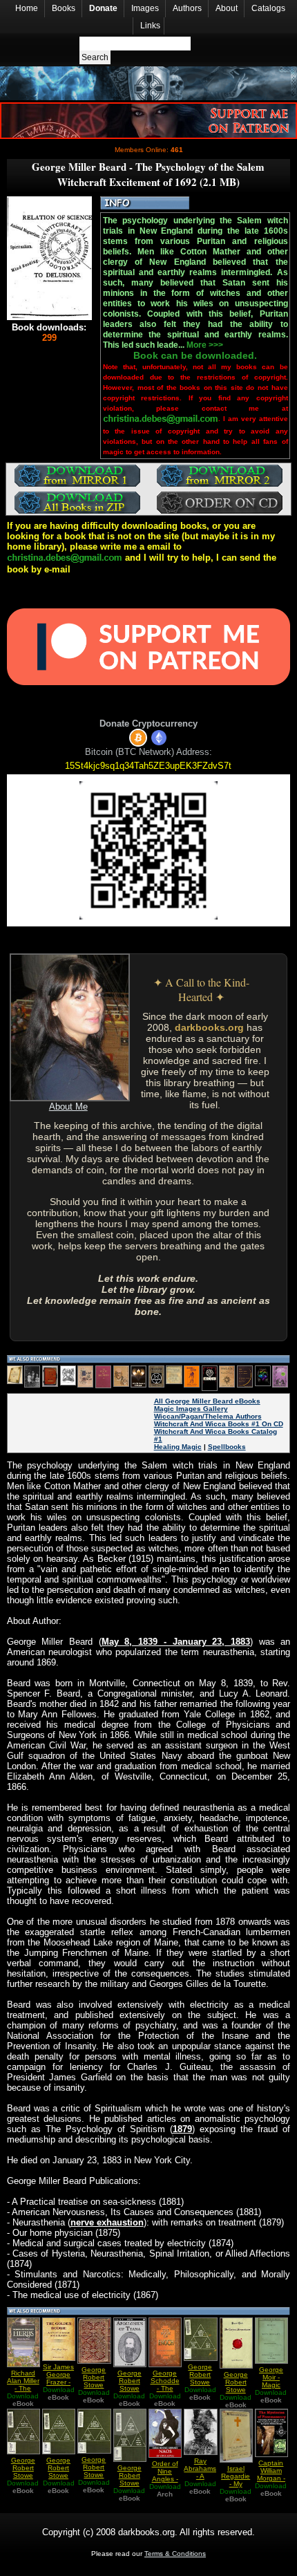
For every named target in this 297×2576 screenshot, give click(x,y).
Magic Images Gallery (191, 1409)
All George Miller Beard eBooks (207, 1401)
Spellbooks (227, 1447)
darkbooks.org (209, 1027)
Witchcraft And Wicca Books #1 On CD (219, 1424)
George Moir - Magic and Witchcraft (271, 2385)
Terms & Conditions (175, 2554)
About (227, 8)
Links (150, 26)
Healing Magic (178, 1447)
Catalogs (268, 8)
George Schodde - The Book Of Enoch (165, 2388)
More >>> (205, 345)
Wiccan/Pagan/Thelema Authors (208, 1416)
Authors (187, 8)
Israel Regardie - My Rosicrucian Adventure (238, 2484)
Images (145, 8)
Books (64, 8)
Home (27, 8)
